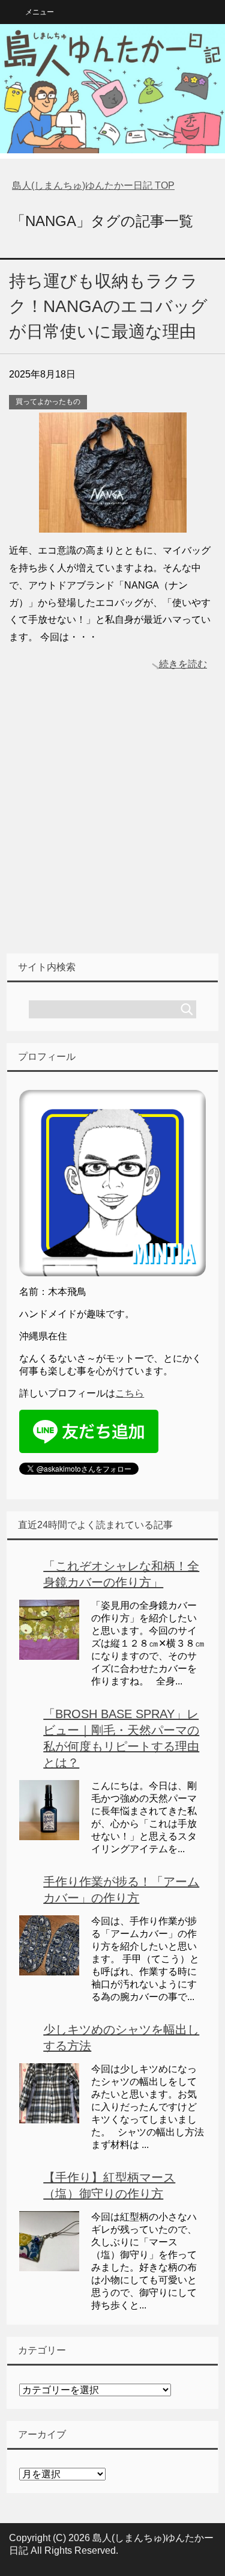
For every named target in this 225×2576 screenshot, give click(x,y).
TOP (93, 185)
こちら (130, 1393)
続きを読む (183, 664)
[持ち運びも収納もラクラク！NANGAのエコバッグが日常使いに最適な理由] (113, 523)
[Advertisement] (112, 831)
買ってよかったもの (48, 402)
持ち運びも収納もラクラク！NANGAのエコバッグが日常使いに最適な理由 (108, 306)
